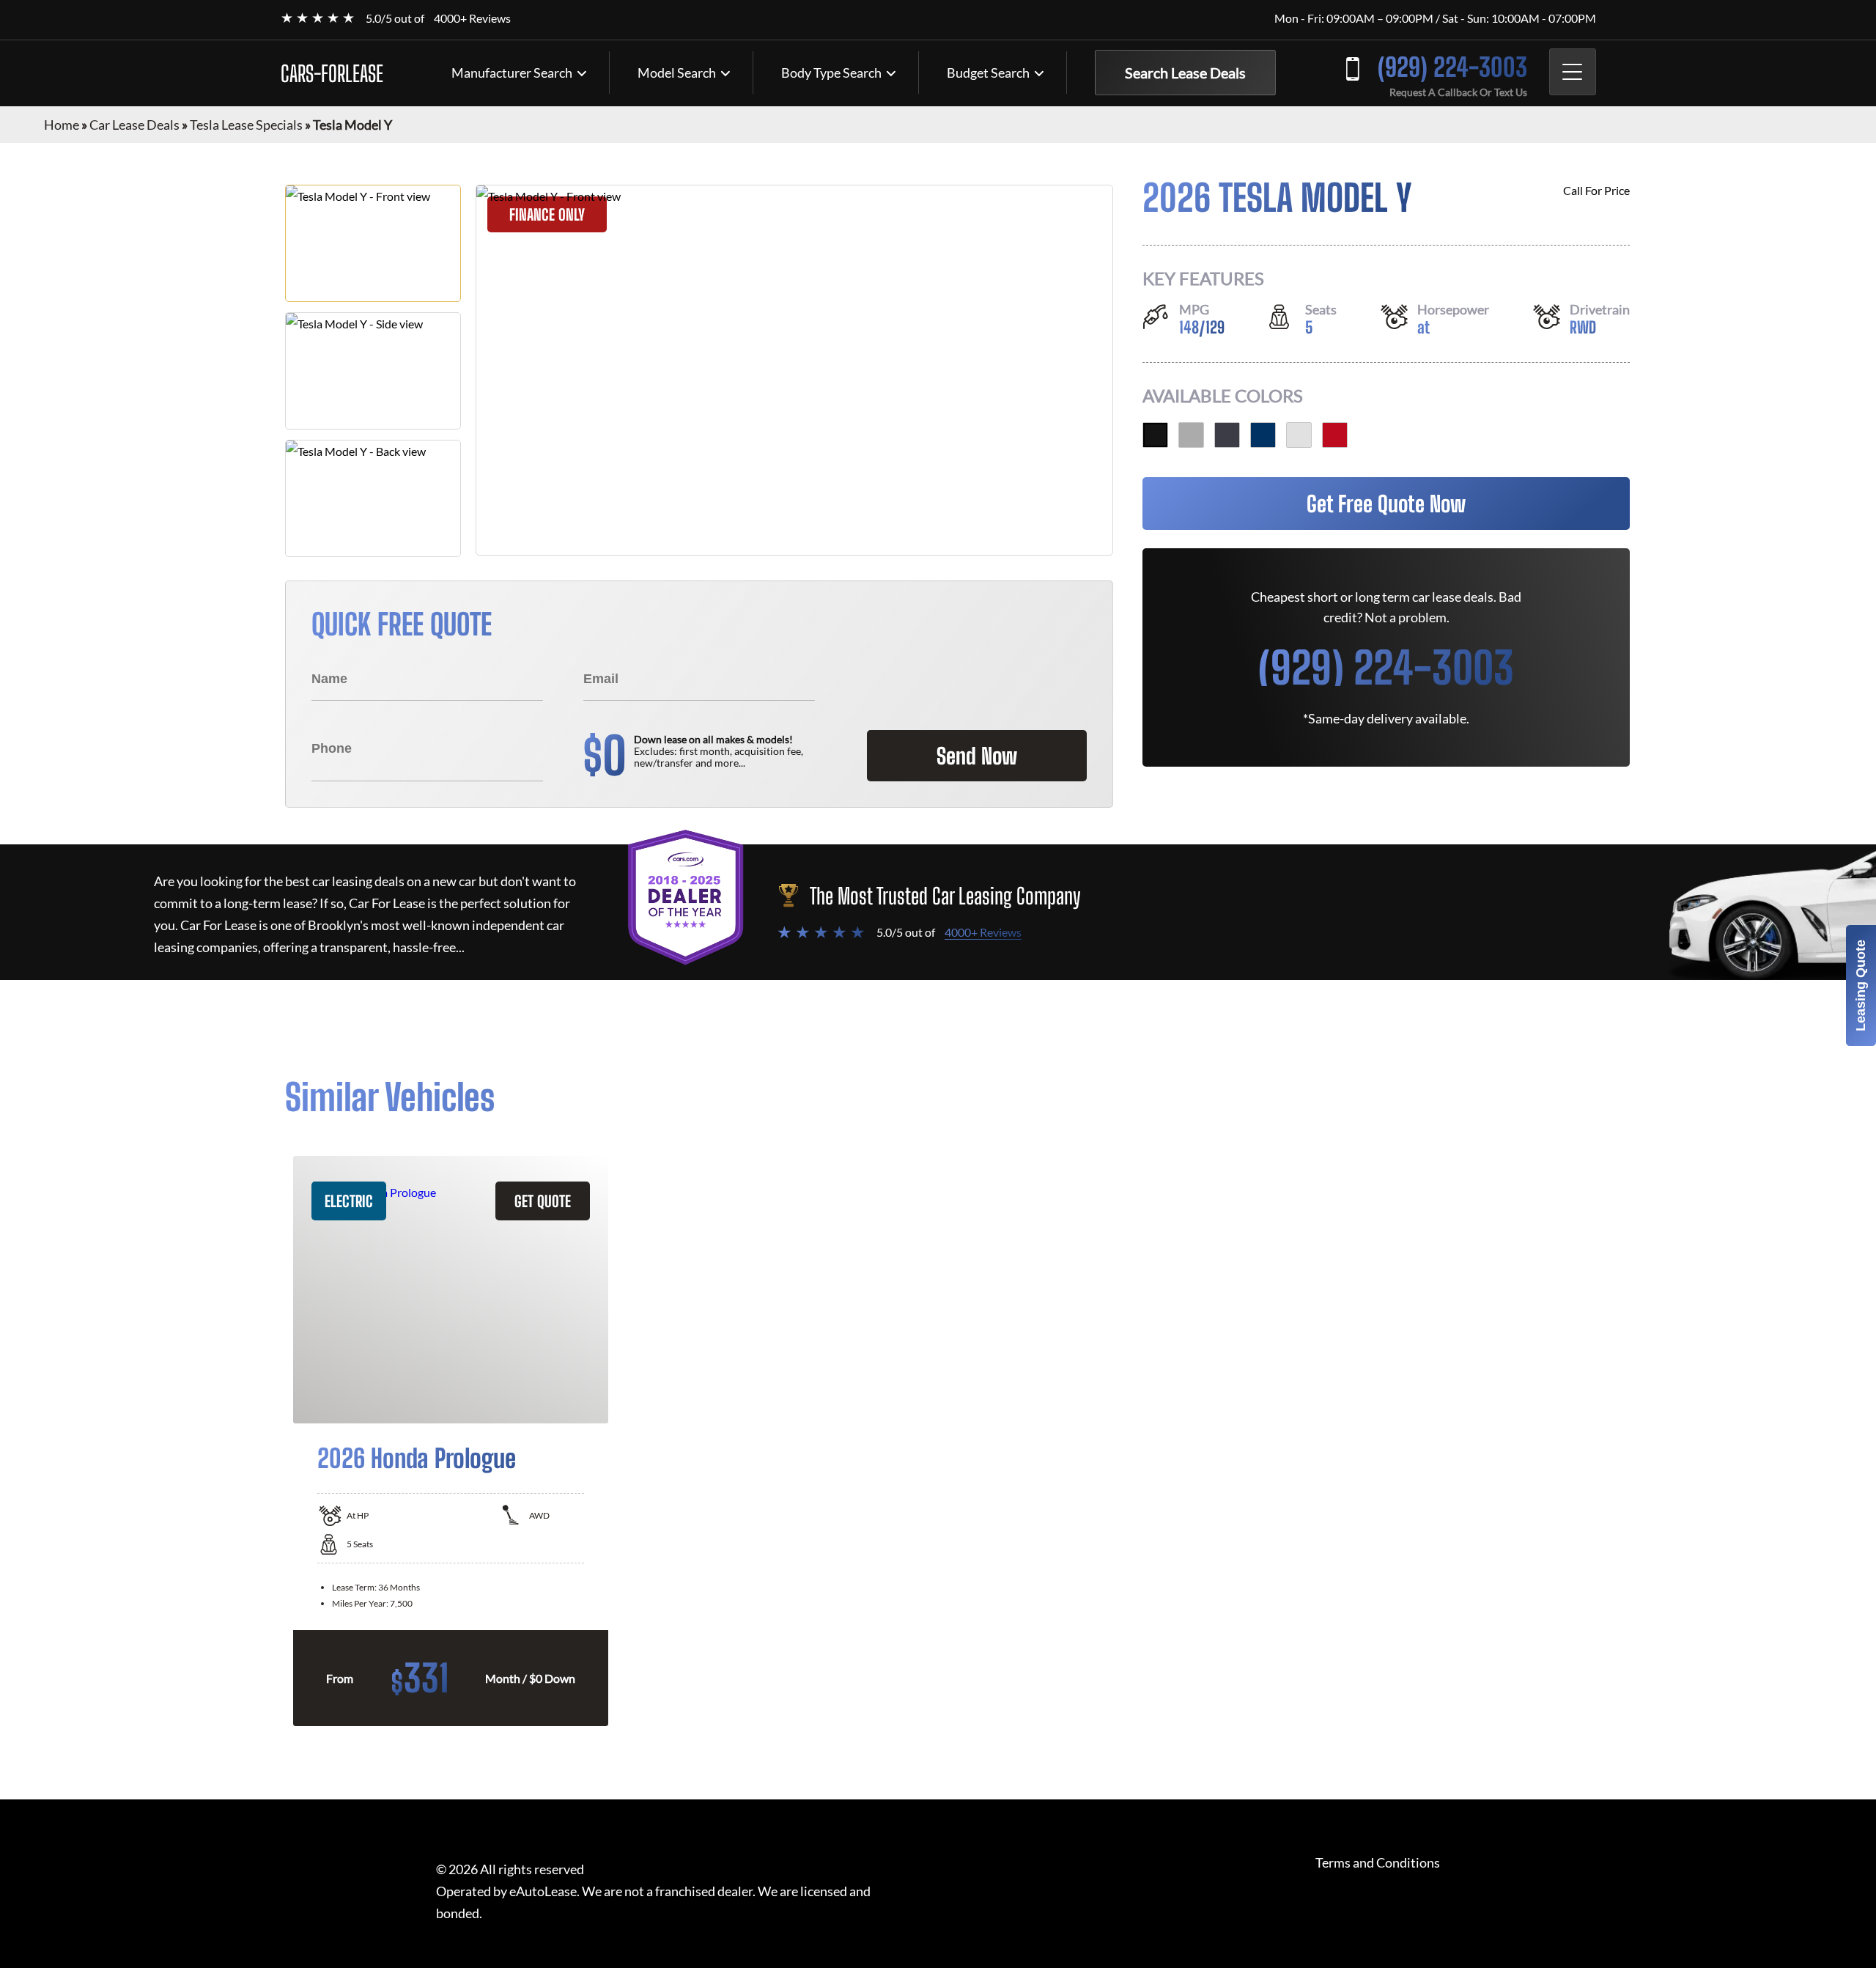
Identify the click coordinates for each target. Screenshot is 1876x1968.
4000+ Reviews (472, 18)
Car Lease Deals (134, 125)
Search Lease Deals (1185, 73)
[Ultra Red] (1335, 435)
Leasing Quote (1861, 985)
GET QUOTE (543, 1201)
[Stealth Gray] (1227, 435)
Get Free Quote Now (1386, 504)
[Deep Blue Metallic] (1263, 435)
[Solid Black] (1155, 435)
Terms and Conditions (1378, 1863)
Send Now (977, 756)
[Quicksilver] (1191, 435)
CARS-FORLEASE (332, 73)
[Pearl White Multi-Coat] (1299, 435)
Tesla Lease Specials (246, 125)
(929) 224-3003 (1452, 67)
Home (62, 125)
